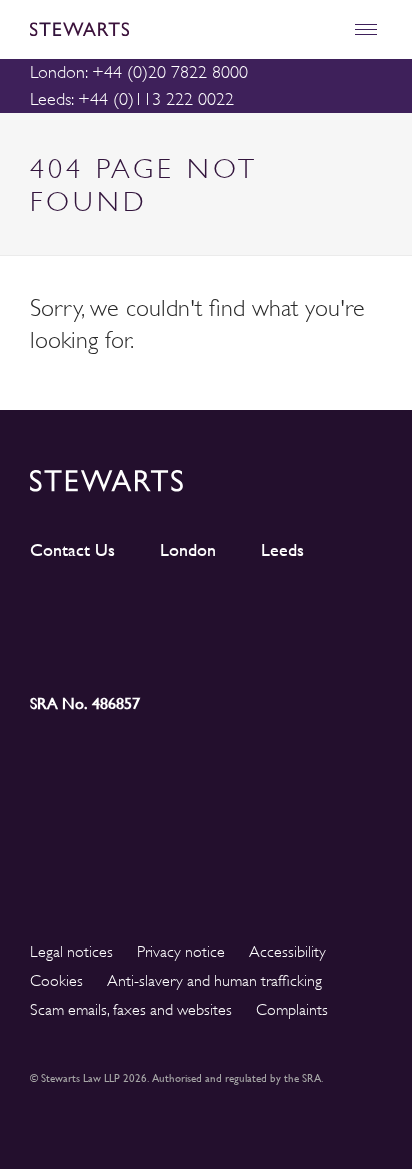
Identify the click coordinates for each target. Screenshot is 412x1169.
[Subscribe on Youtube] (74, 647)
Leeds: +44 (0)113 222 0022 (132, 99)
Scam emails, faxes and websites (131, 1010)
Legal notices (71, 952)
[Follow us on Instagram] (162, 611)
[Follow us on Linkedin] (74, 610)
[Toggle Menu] (365, 29)
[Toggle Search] (322, 29)
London (188, 550)
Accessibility (287, 952)
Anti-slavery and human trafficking (214, 981)
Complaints (292, 1010)
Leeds (282, 550)
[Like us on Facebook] (338, 611)
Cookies (56, 981)
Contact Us (72, 550)
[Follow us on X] (250, 609)
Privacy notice (181, 952)
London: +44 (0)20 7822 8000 (139, 72)
